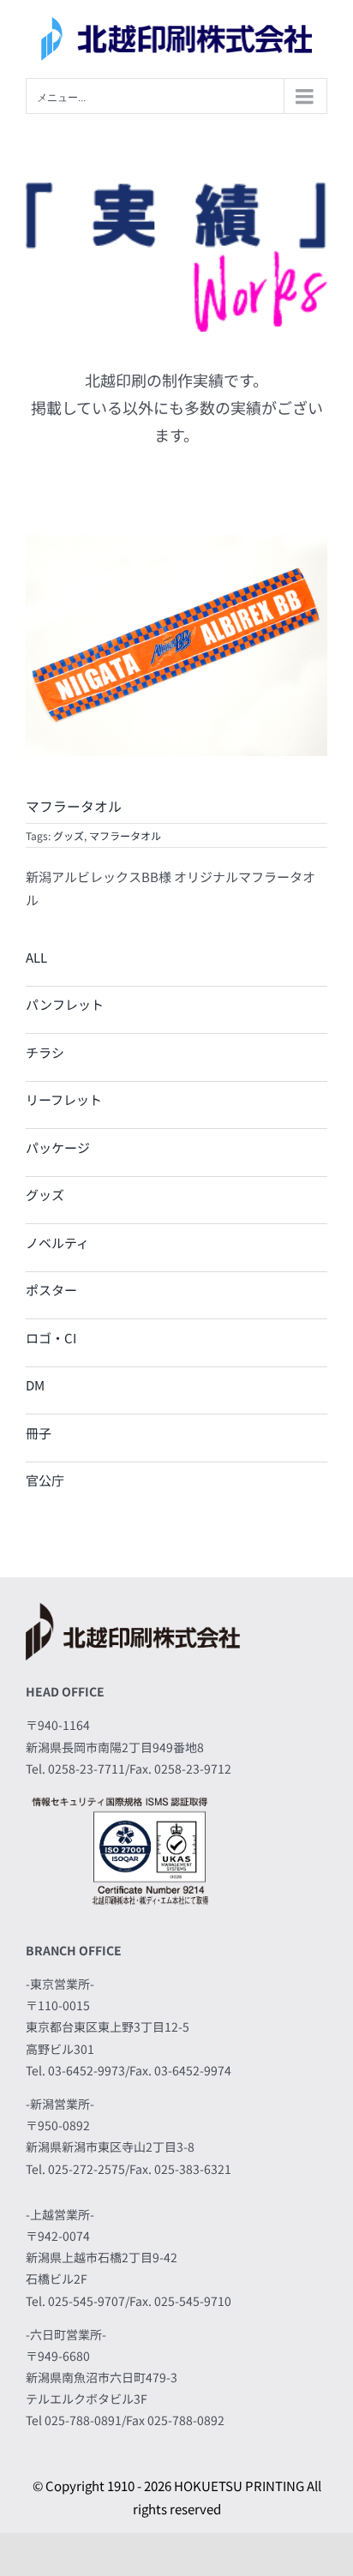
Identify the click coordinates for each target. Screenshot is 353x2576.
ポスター (51, 1290)
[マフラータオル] (176, 541)
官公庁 (45, 1480)
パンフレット (65, 1004)
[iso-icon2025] (120, 1798)
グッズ (69, 835)
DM (35, 1385)
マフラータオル (125, 835)
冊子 (39, 1433)
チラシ (45, 1052)
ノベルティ (57, 1243)
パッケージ (58, 1147)
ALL (36, 957)
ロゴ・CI (51, 1338)
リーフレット (64, 1099)
